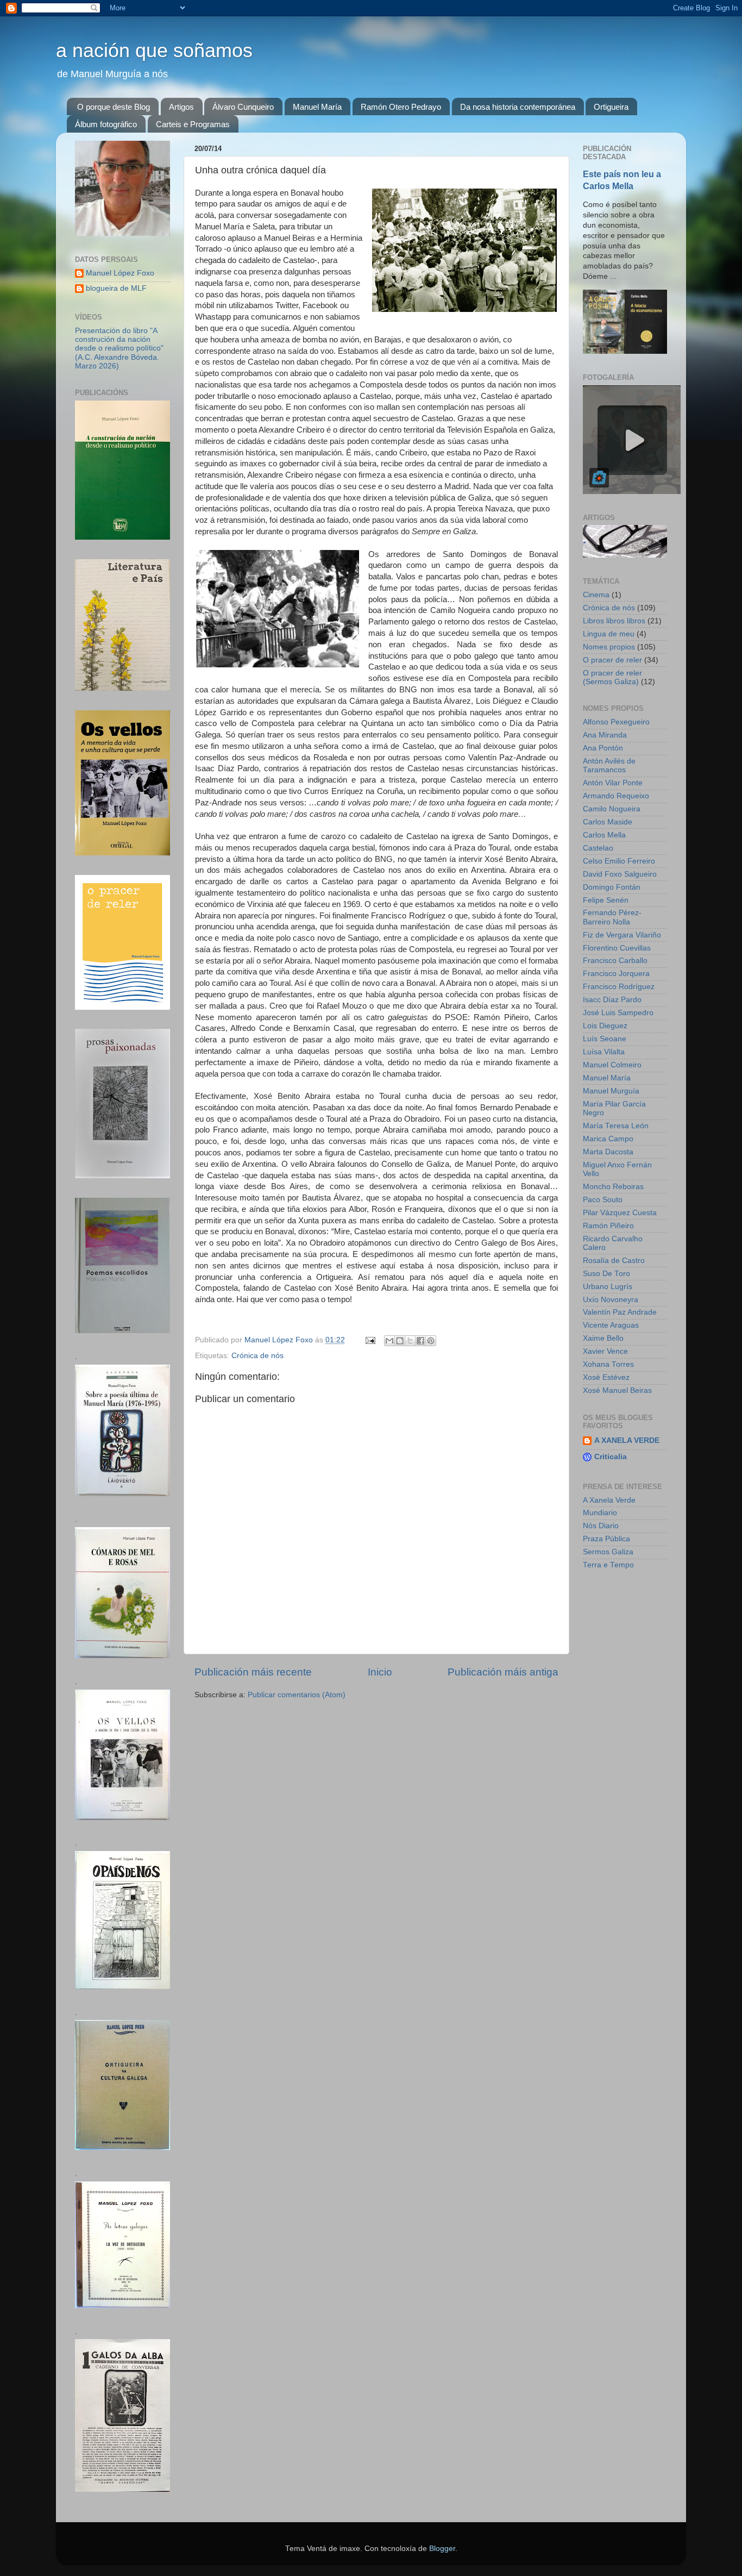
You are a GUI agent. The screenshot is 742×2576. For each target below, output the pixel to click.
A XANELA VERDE (627, 1440)
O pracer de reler (612, 660)
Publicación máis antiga (503, 1672)
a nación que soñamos (154, 50)
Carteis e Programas (193, 124)
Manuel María (317, 107)
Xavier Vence (605, 1351)
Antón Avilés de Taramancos (609, 765)
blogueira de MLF (116, 288)
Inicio (380, 1672)
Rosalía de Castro (614, 1261)
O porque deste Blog (114, 107)
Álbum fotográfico (106, 124)
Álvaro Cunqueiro (243, 107)
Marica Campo (608, 1139)
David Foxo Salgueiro (620, 874)
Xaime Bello (603, 1338)
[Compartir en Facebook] (420, 1341)
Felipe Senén (606, 900)
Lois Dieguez (605, 1026)
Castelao (598, 848)
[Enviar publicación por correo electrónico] (370, 1340)
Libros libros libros (614, 621)
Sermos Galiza (608, 1552)
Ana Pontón (603, 748)
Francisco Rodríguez (619, 987)
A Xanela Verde (609, 1500)
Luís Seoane (605, 1039)
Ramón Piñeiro (608, 1226)
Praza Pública (606, 1539)
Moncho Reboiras (613, 1187)
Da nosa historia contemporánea (518, 107)
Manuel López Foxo (120, 273)
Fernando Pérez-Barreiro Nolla (612, 917)
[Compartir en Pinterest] (431, 1341)
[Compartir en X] (410, 1341)
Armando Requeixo (616, 796)
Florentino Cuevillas (617, 948)
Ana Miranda (605, 735)
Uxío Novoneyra (611, 1300)
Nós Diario (601, 1526)
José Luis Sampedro (618, 1013)
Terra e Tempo (608, 1565)
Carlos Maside (608, 822)
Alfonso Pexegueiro (616, 722)
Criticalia (611, 1457)
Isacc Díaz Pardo (612, 1000)
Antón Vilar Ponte (613, 783)
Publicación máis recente (253, 1672)
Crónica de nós (257, 1356)
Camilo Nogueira (612, 809)
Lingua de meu (609, 634)
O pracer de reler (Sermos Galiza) (612, 677)
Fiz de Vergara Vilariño (622, 935)
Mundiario (600, 1513)
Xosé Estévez (606, 1377)
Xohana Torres (608, 1364)
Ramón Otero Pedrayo (401, 107)
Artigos (181, 107)
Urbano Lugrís (608, 1287)
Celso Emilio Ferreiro (619, 861)
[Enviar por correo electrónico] (389, 1341)
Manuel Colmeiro (612, 1065)
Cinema (596, 595)
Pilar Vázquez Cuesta (620, 1213)
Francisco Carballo (615, 961)
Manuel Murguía (611, 1091)
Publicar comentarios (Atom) (297, 1695)
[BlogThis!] (400, 1341)
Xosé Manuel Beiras (617, 1390)
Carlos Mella (604, 835)
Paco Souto (603, 1200)
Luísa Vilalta (604, 1052)
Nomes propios (609, 647)
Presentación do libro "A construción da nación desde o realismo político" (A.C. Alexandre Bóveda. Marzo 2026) (119, 348)
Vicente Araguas (611, 1325)
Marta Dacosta (608, 1152)
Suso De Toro (606, 1274)
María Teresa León (616, 1126)
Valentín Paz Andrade (620, 1312)
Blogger (442, 2549)
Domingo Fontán (612, 887)
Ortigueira (611, 107)
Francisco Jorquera (616, 974)
